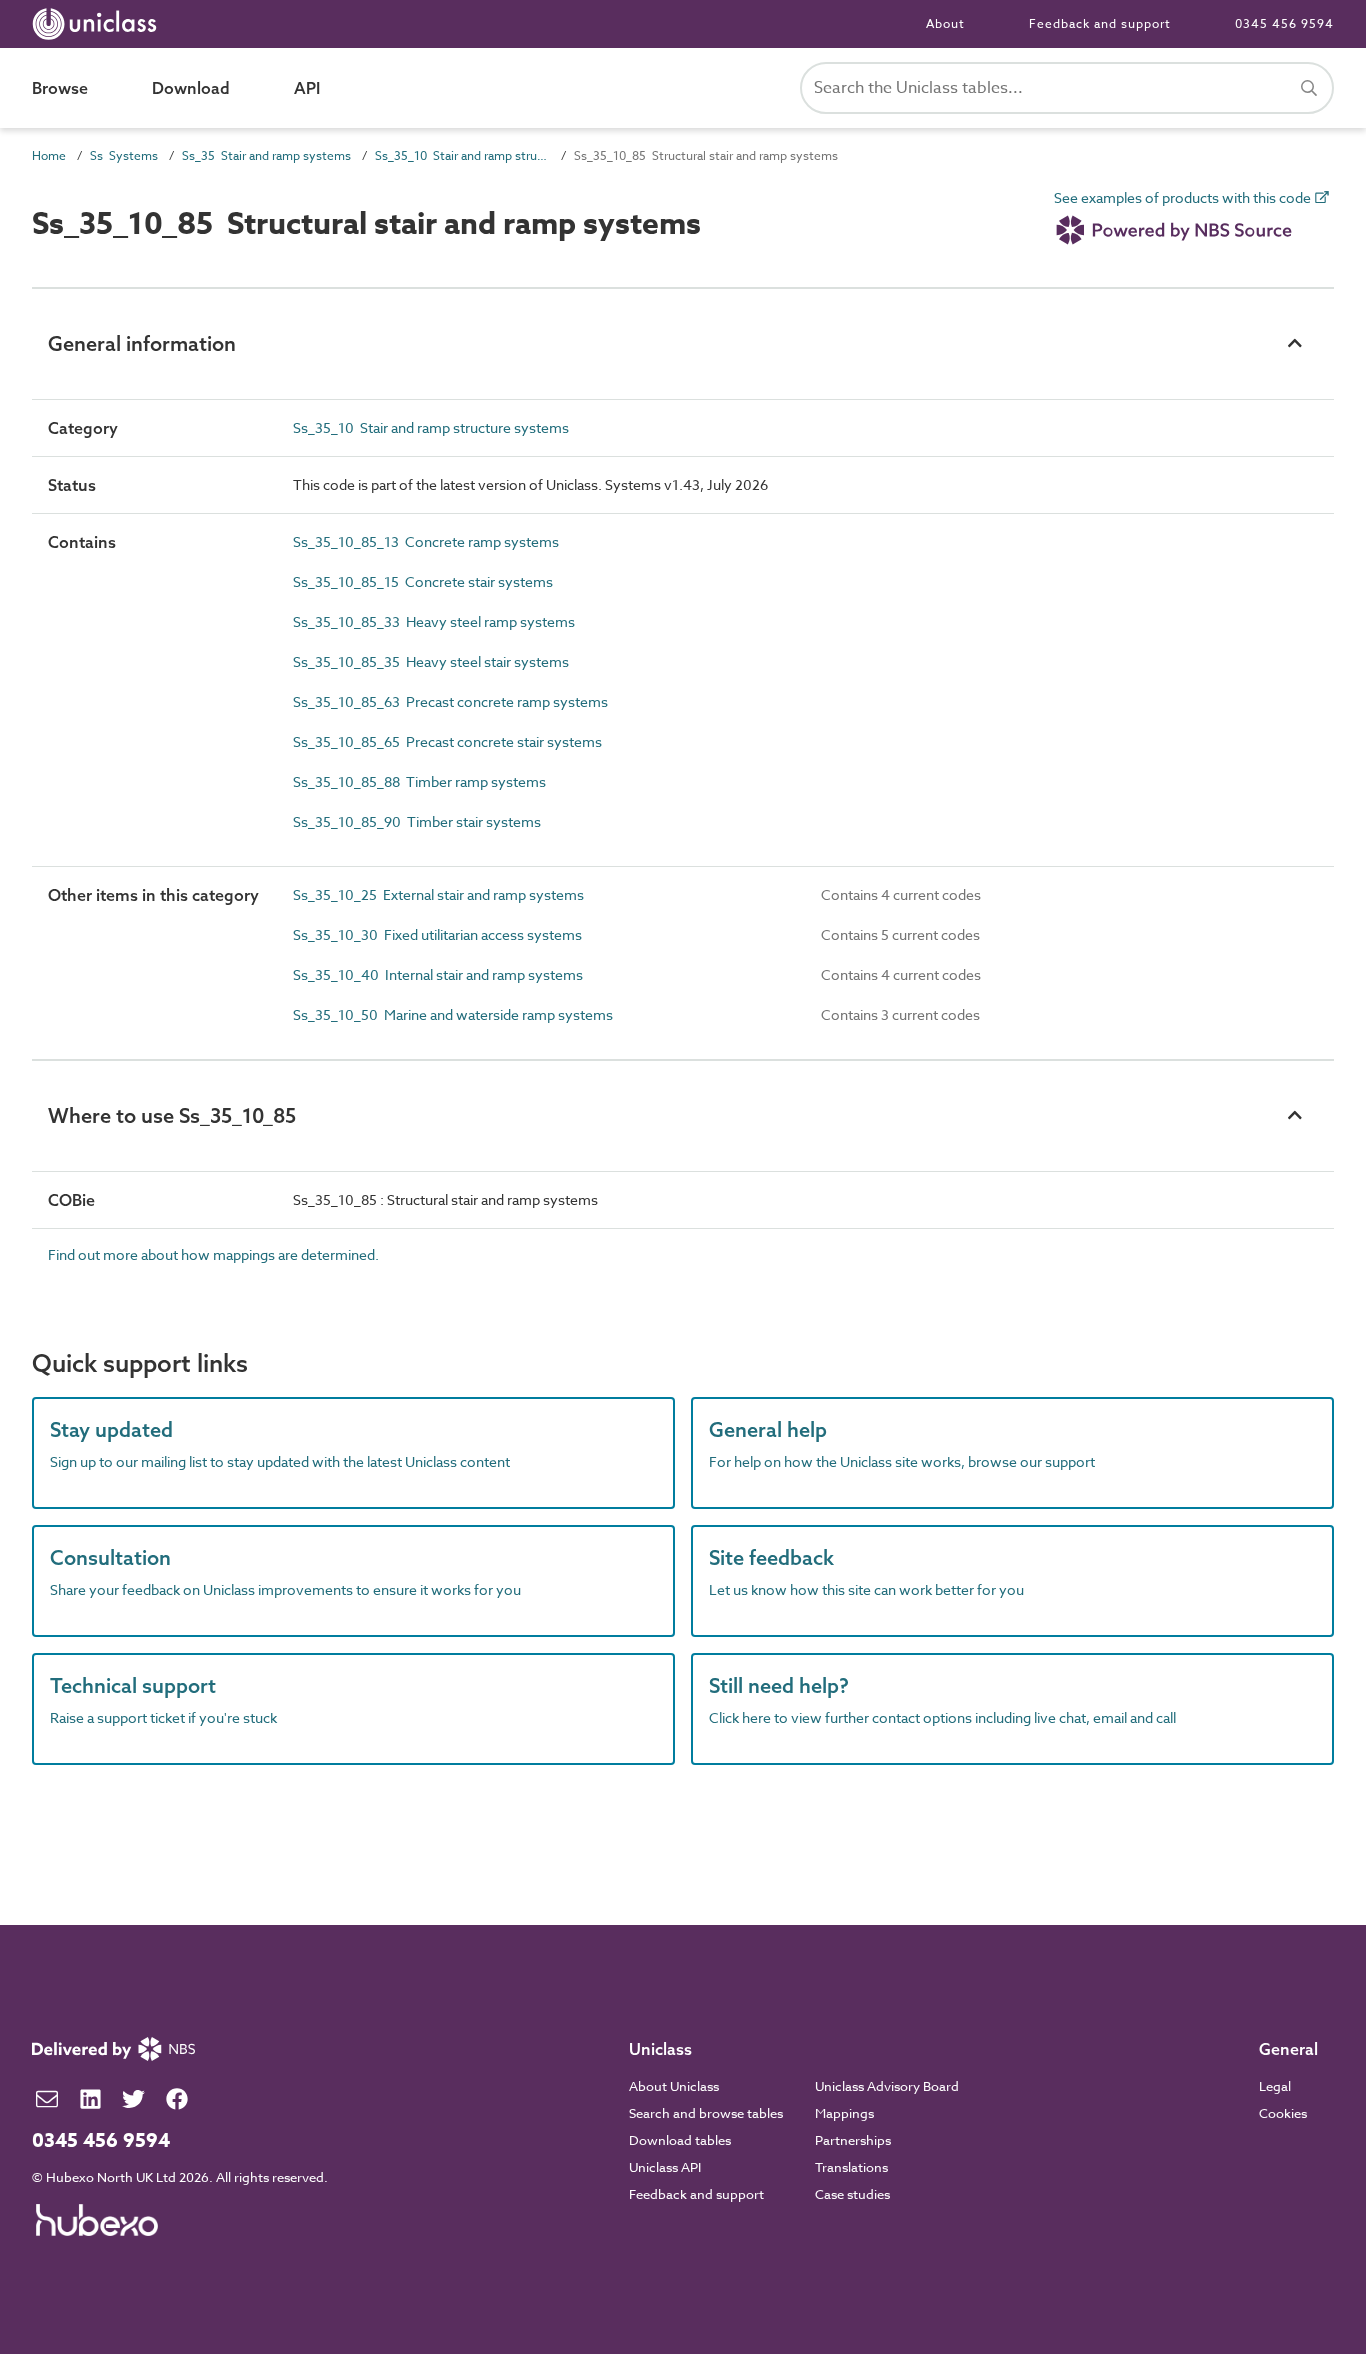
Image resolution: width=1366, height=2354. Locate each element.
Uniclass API (665, 2167)
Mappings (844, 2113)
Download (191, 88)
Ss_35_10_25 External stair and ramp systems (438, 894)
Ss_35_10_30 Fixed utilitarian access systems (437, 934)
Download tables (680, 2140)
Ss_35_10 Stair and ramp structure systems (462, 155)
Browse (60, 88)
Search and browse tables (706, 2113)
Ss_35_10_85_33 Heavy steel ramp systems (434, 621)
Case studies (852, 2194)
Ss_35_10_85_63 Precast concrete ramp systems (450, 701)
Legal (1275, 2086)
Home (49, 155)
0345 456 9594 (1284, 23)
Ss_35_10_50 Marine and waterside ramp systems (453, 1014)
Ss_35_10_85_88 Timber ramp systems (419, 781)
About (945, 23)
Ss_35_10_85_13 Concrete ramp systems (426, 541)
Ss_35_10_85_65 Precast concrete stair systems (447, 741)
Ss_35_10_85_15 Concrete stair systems (423, 581)
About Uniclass (674, 2086)
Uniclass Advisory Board (887, 2086)
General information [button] (142, 343)
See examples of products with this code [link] (1184, 198)
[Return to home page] (98, 24)
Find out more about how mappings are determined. (213, 1254)
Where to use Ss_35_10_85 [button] (172, 1115)
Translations (851, 2167)
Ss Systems (124, 155)
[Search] (1309, 88)
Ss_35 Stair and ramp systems (266, 155)
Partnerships (853, 2140)
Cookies (1283, 2113)
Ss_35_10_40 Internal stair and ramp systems (438, 974)
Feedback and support (1100, 23)
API (307, 88)
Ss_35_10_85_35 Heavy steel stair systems (431, 661)
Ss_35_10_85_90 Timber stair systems (417, 821)
